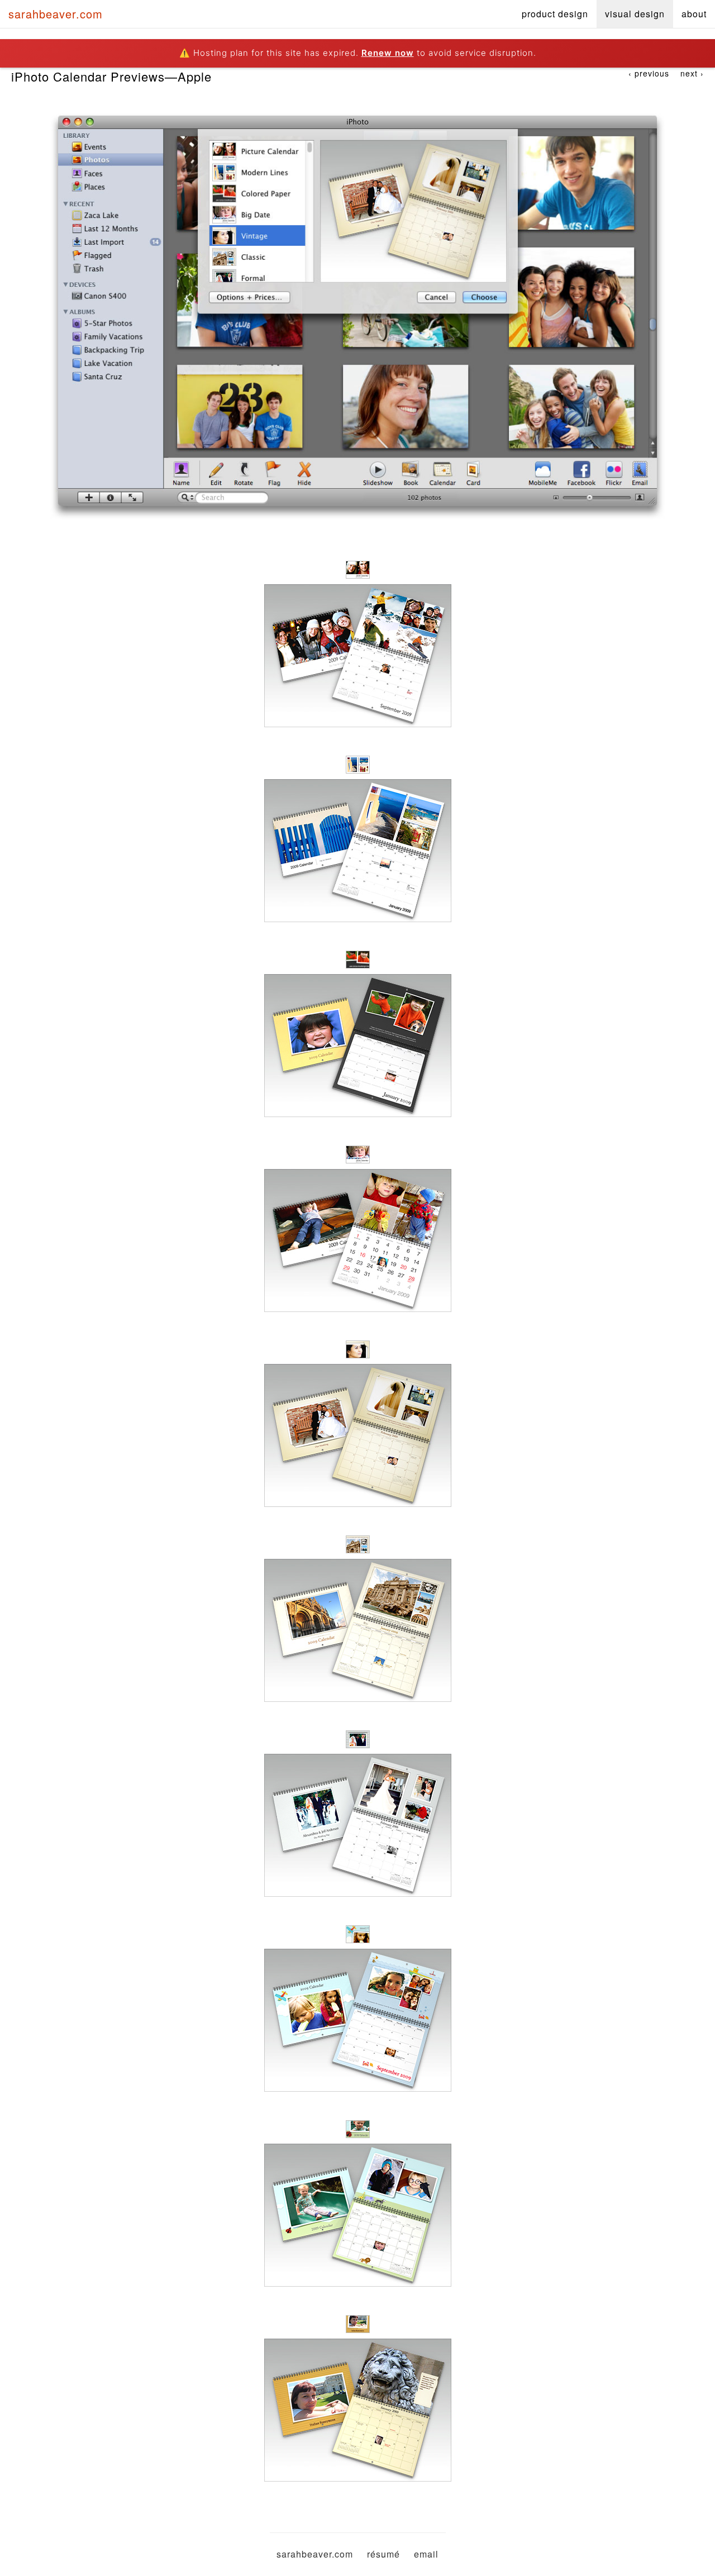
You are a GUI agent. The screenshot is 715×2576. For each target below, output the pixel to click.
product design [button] (555, 14)
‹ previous (649, 73)
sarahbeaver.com (56, 14)
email (426, 2554)
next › (692, 73)
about (694, 14)
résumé (383, 2554)
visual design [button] (635, 14)
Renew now (388, 53)
